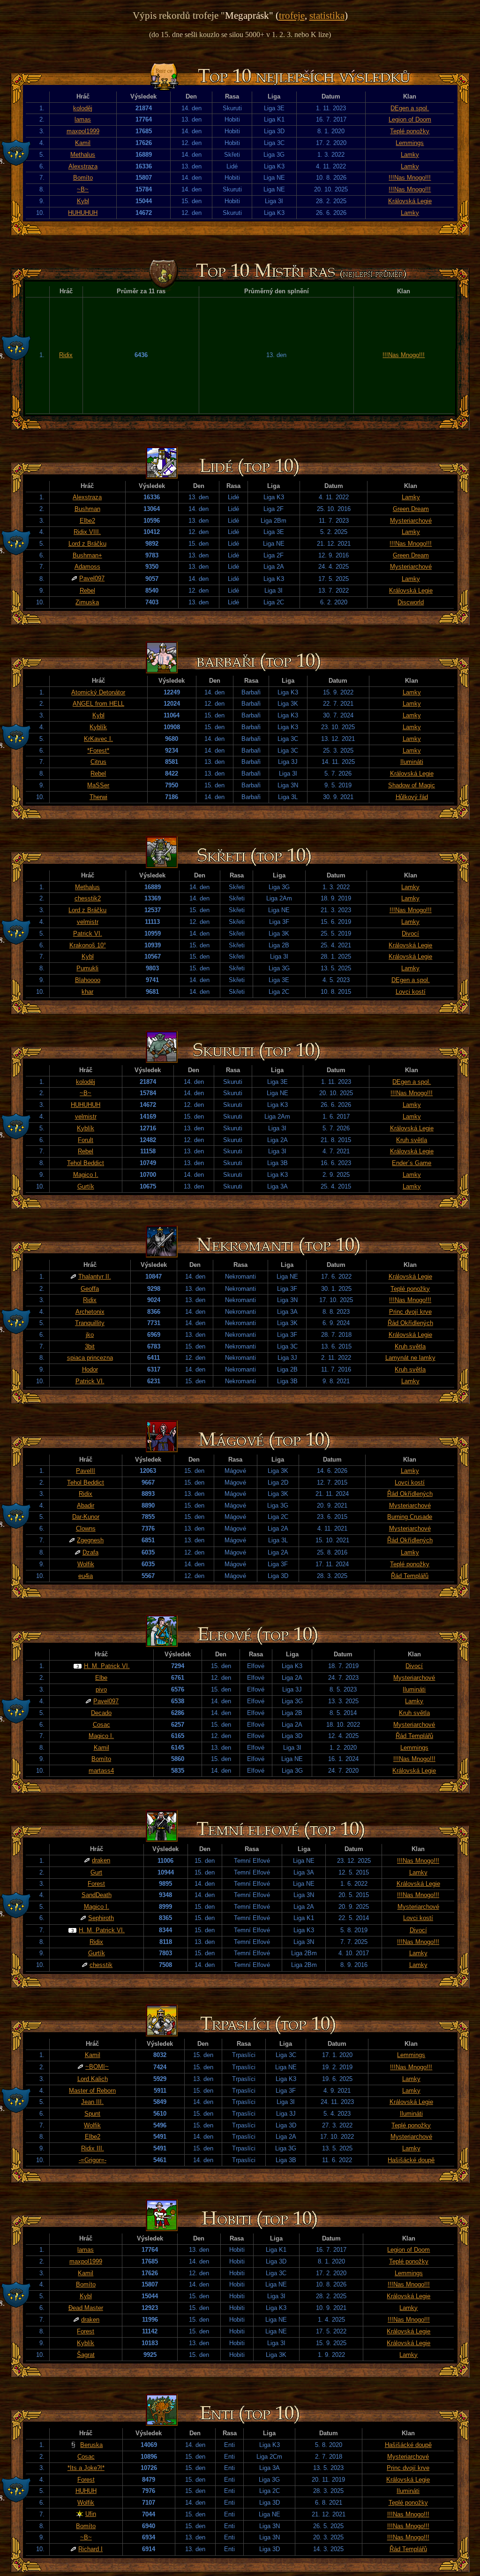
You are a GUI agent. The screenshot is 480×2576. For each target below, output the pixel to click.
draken (101, 1860)
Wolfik (86, 1564)
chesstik (101, 1965)
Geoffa (90, 1289)
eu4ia (86, 1576)
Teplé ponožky (410, 131)
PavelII (86, 1471)
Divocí (410, 934)
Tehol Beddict (86, 1163)
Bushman (87, 509)
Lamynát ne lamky (410, 1358)
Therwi (98, 797)
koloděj (83, 108)
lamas (83, 119)
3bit (90, 1346)
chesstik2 (88, 898)
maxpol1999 (83, 131)
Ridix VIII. (87, 532)
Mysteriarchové (411, 521)
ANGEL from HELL (98, 704)
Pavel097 (92, 578)
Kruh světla (412, 1140)
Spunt (92, 2114)
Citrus (98, 762)
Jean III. (92, 2102)
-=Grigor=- (93, 2160)
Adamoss (87, 567)
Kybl (83, 201)
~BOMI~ (97, 2067)
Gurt (96, 1872)
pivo (101, 1689)
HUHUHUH (83, 213)
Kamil (83, 143)
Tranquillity (90, 1323)
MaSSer (98, 785)
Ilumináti (412, 762)
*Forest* (98, 751)
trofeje (292, 15)
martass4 (101, 1771)
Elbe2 (87, 521)
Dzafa (90, 1552)
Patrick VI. (88, 934)
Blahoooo (88, 980)
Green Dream (411, 509)
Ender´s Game (412, 1163)
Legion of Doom (410, 119)
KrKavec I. (98, 739)
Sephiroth (101, 1918)
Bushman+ (87, 555)
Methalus (83, 155)
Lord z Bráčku (87, 544)
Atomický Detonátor (98, 692)
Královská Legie (410, 201)
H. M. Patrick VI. (107, 1666)
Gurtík (86, 1186)
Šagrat (86, 2355)
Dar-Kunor (86, 1517)
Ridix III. (93, 2148)
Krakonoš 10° (88, 945)
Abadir (86, 1505)
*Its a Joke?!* (86, 2468)
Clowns (86, 1528)
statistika (327, 15)
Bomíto (83, 178)
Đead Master (86, 2308)
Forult (86, 1140)
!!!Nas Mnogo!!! (410, 178)
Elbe (101, 1678)
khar (87, 992)
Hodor (90, 1369)
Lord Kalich (93, 2079)
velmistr (88, 922)
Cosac (101, 1725)
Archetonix (90, 1312)
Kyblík (98, 727)
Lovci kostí (411, 992)
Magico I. (86, 1175)
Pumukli (87, 968)
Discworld (411, 602)
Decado (101, 1713)
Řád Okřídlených (410, 1323)
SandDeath (97, 1895)
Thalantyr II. (95, 1277)
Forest (96, 1884)
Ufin (91, 2514)
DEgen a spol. (410, 108)
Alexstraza (83, 166)
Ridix (66, 355)
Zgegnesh (90, 1540)
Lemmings (410, 143)
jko (90, 1335)
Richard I (90, 2549)
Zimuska (87, 602)
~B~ (83, 189)
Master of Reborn (92, 2091)
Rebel (87, 591)
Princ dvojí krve (410, 1312)
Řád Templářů (410, 1576)
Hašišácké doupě (411, 2160)
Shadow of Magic (412, 785)
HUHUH (86, 2491)
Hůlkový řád (412, 797)
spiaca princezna (90, 1358)
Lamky (410, 155)
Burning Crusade (410, 1517)
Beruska (91, 2445)
